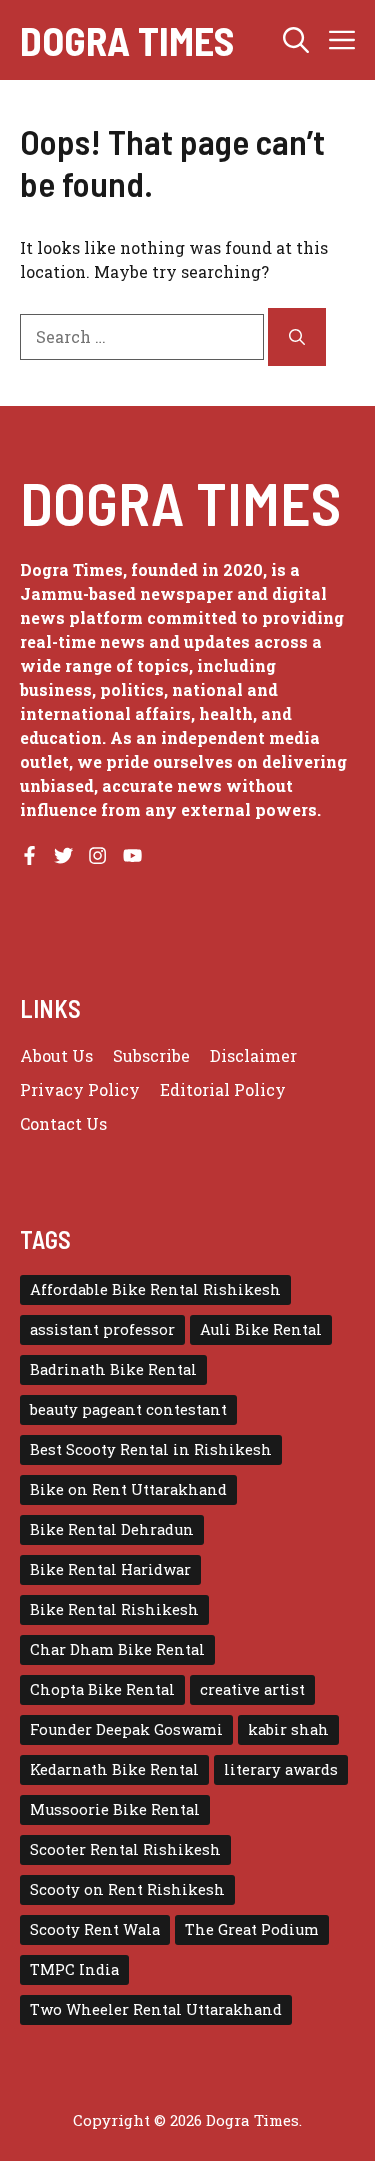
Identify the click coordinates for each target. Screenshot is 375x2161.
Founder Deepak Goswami (126, 1729)
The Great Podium (252, 1929)
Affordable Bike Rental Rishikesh (155, 1289)
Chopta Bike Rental (102, 1689)
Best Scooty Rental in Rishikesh (151, 1449)
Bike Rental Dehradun (112, 1529)
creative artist (252, 1689)
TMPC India (74, 1969)
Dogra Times (127, 40)
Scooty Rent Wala (95, 1929)
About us (56, 1055)
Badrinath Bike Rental (113, 1369)
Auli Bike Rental (261, 1329)
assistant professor (102, 1329)
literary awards (281, 1769)
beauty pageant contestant (128, 1409)
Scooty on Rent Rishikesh (127, 1889)
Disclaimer (253, 1055)
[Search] (297, 337)
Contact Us (63, 1123)
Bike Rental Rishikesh (114, 1609)
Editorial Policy (223, 1089)
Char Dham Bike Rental (117, 1649)
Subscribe (151, 1055)
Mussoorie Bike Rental (115, 1809)
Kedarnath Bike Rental (114, 1769)
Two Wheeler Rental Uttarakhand (156, 2009)
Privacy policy (80, 1089)
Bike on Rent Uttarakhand (128, 1489)
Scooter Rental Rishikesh (125, 1849)
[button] (296, 40)
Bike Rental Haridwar (110, 1569)
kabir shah (288, 1729)
